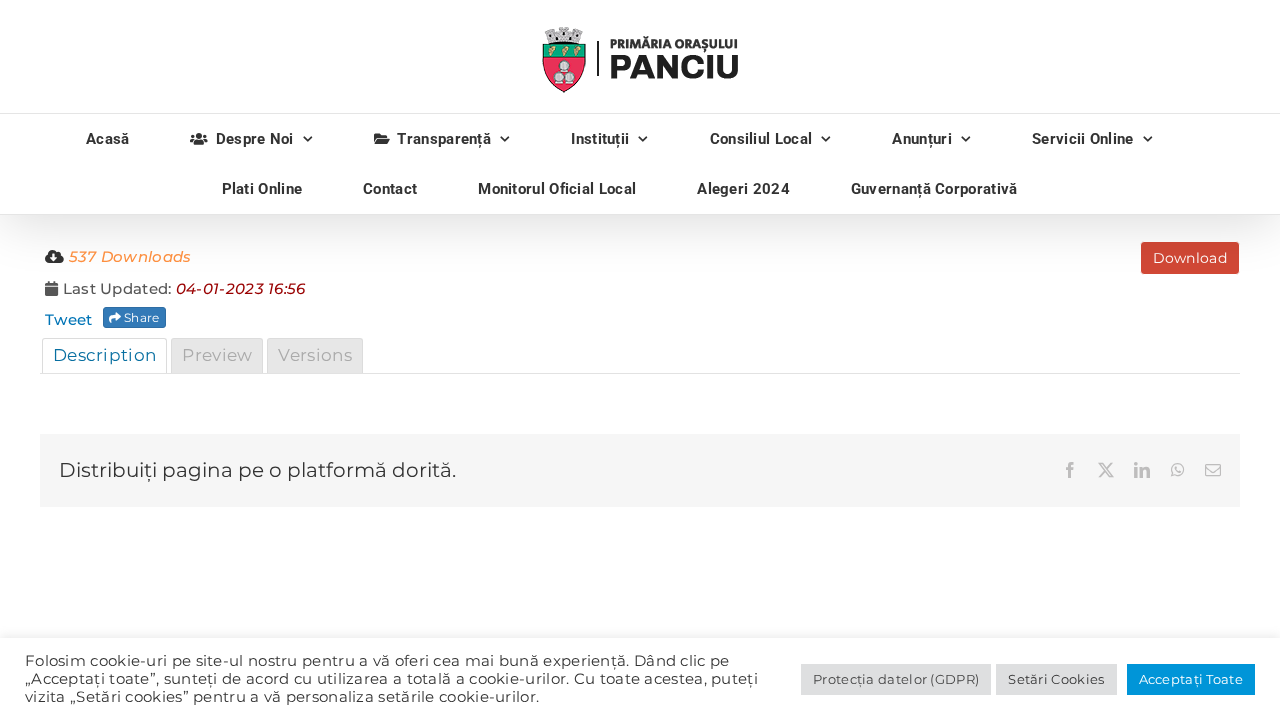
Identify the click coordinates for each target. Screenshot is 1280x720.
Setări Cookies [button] (1056, 679)
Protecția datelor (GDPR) (896, 679)
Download (1190, 258)
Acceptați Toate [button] (1191, 679)
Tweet (69, 319)
